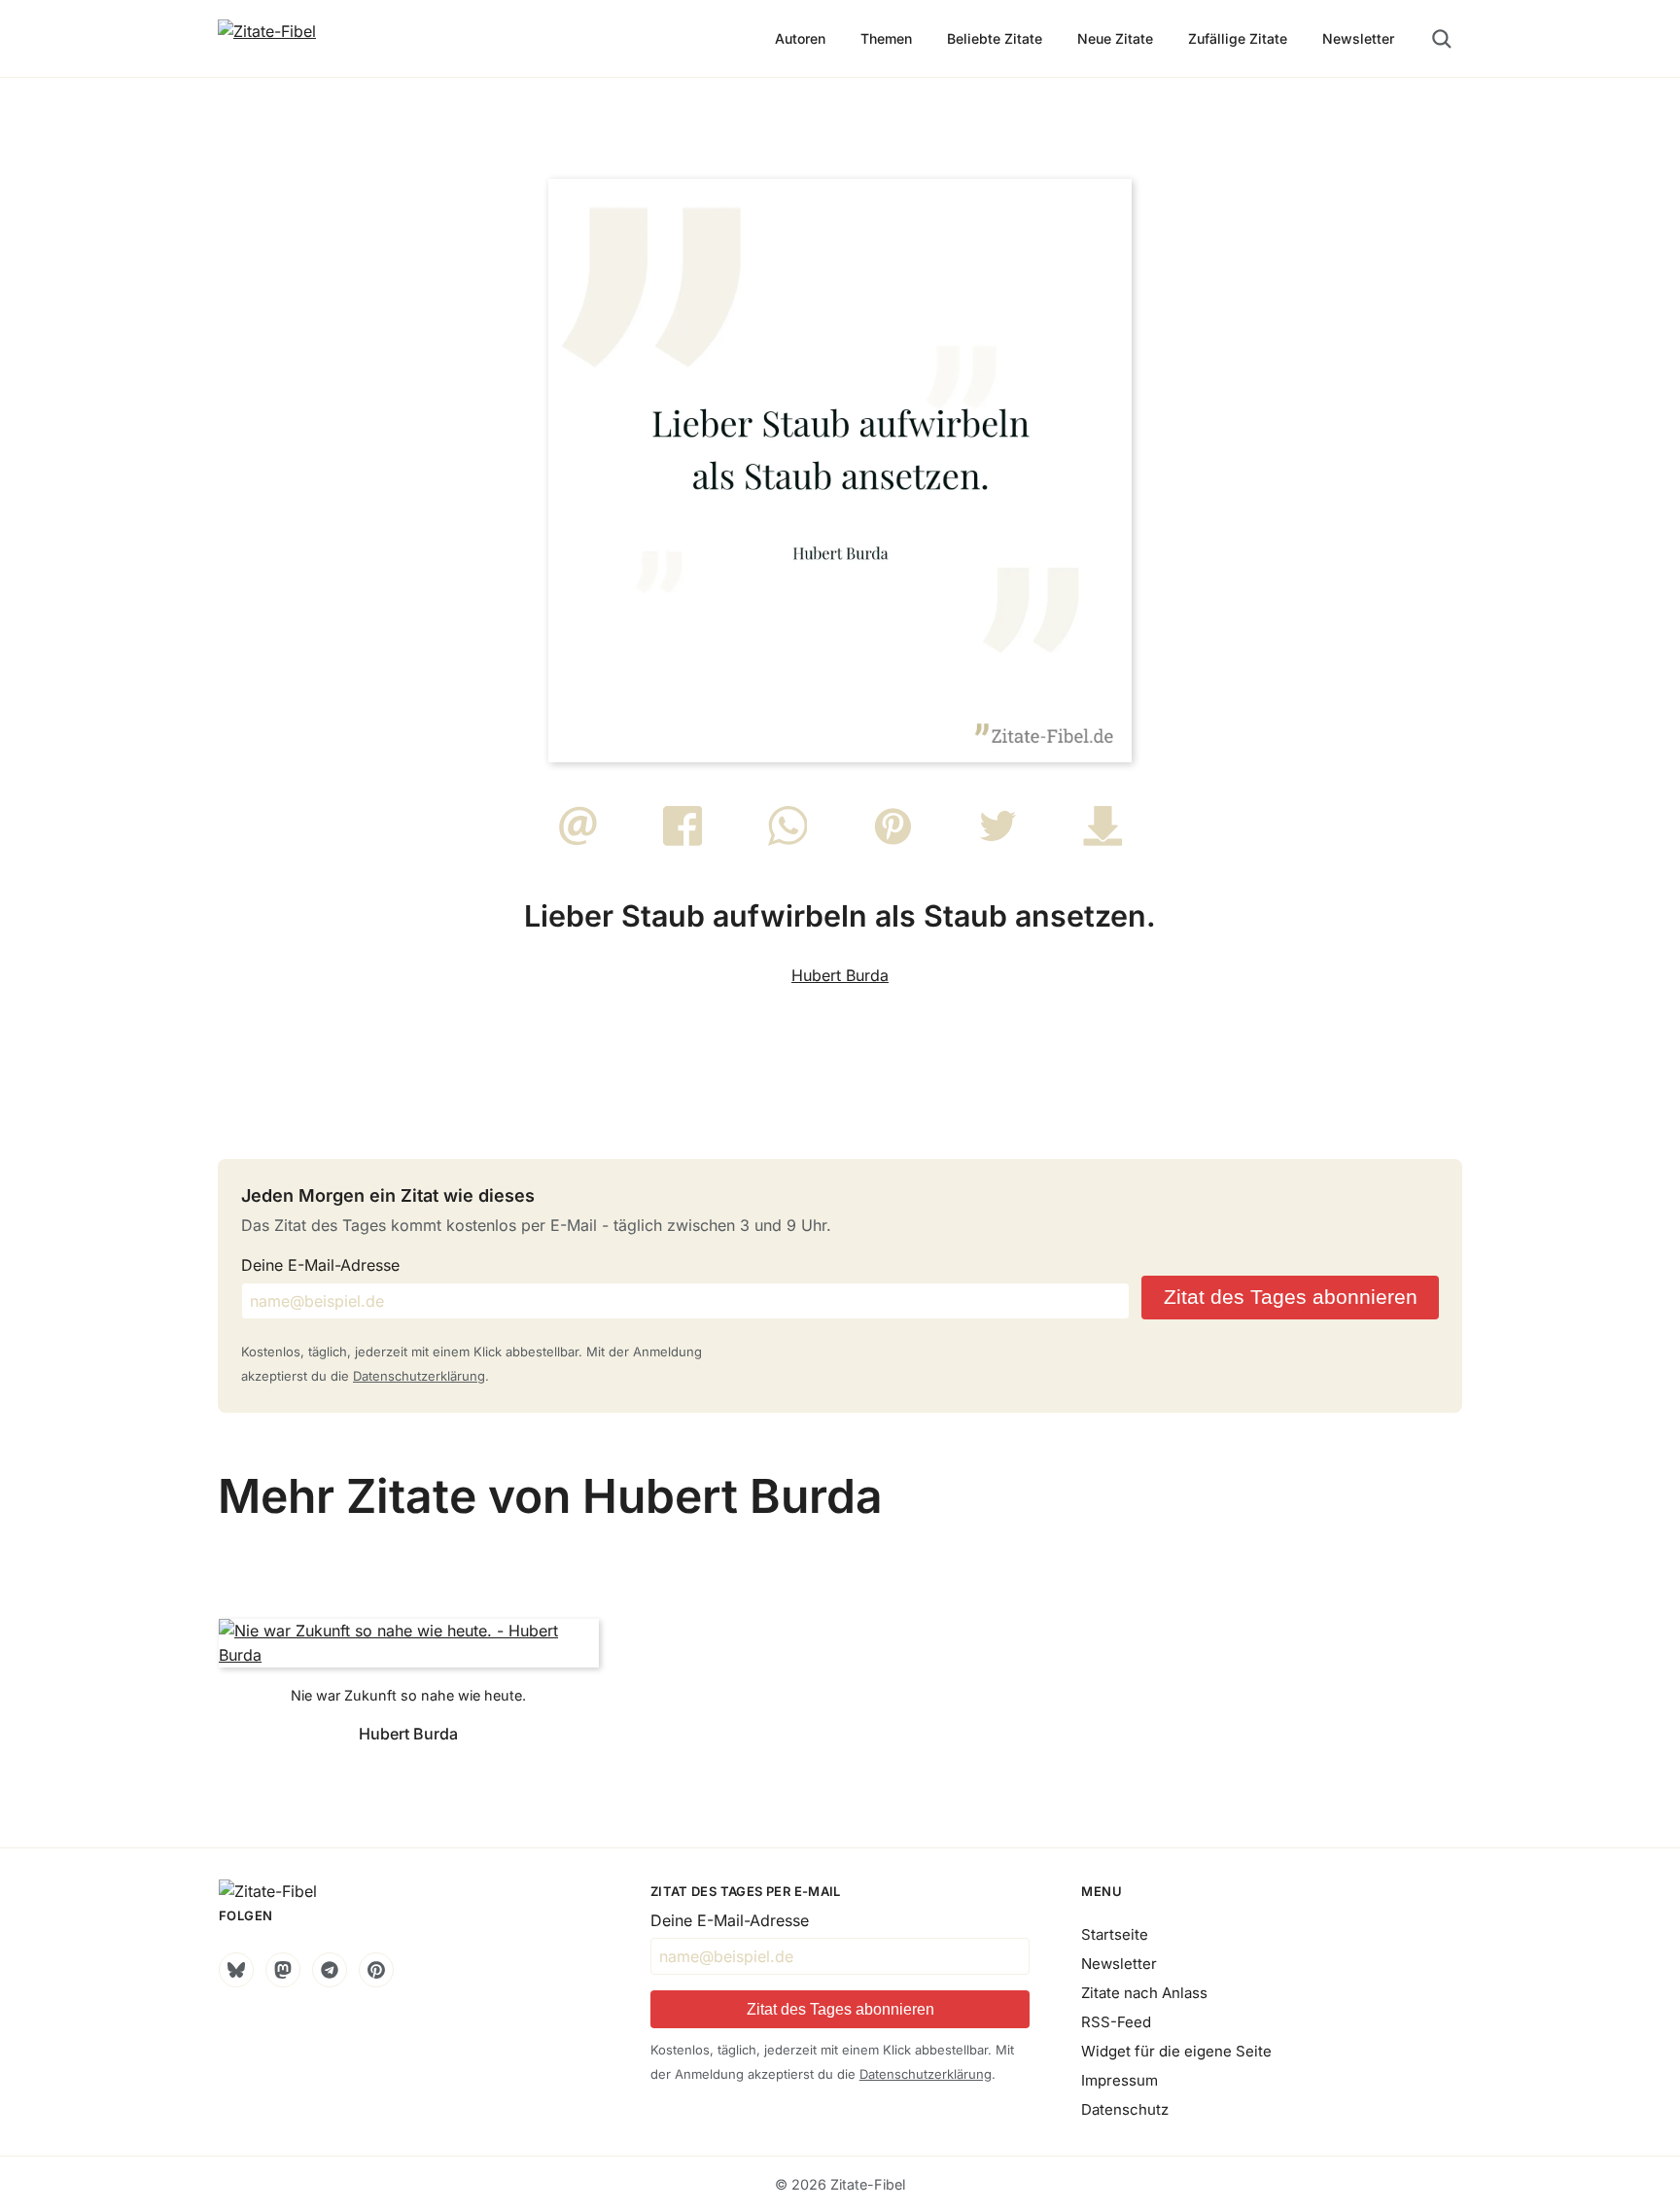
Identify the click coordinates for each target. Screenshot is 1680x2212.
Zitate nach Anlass (1144, 1993)
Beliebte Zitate (995, 38)
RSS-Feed (1116, 2022)
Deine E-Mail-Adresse (320, 1265)
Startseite (1115, 1934)
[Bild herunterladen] (1103, 840)
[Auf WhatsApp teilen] (788, 840)
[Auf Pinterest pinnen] (893, 840)
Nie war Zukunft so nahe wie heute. (408, 1695)
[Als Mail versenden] (578, 840)
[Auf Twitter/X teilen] (998, 840)
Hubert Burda (840, 975)
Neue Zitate (1115, 38)
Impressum (1120, 2080)
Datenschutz (1125, 2109)
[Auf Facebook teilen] (683, 840)
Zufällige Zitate (1238, 38)
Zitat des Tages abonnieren (1291, 1297)
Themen (886, 38)
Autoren (800, 38)
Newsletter (1358, 38)
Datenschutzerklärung (419, 1376)
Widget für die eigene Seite (1176, 2051)
